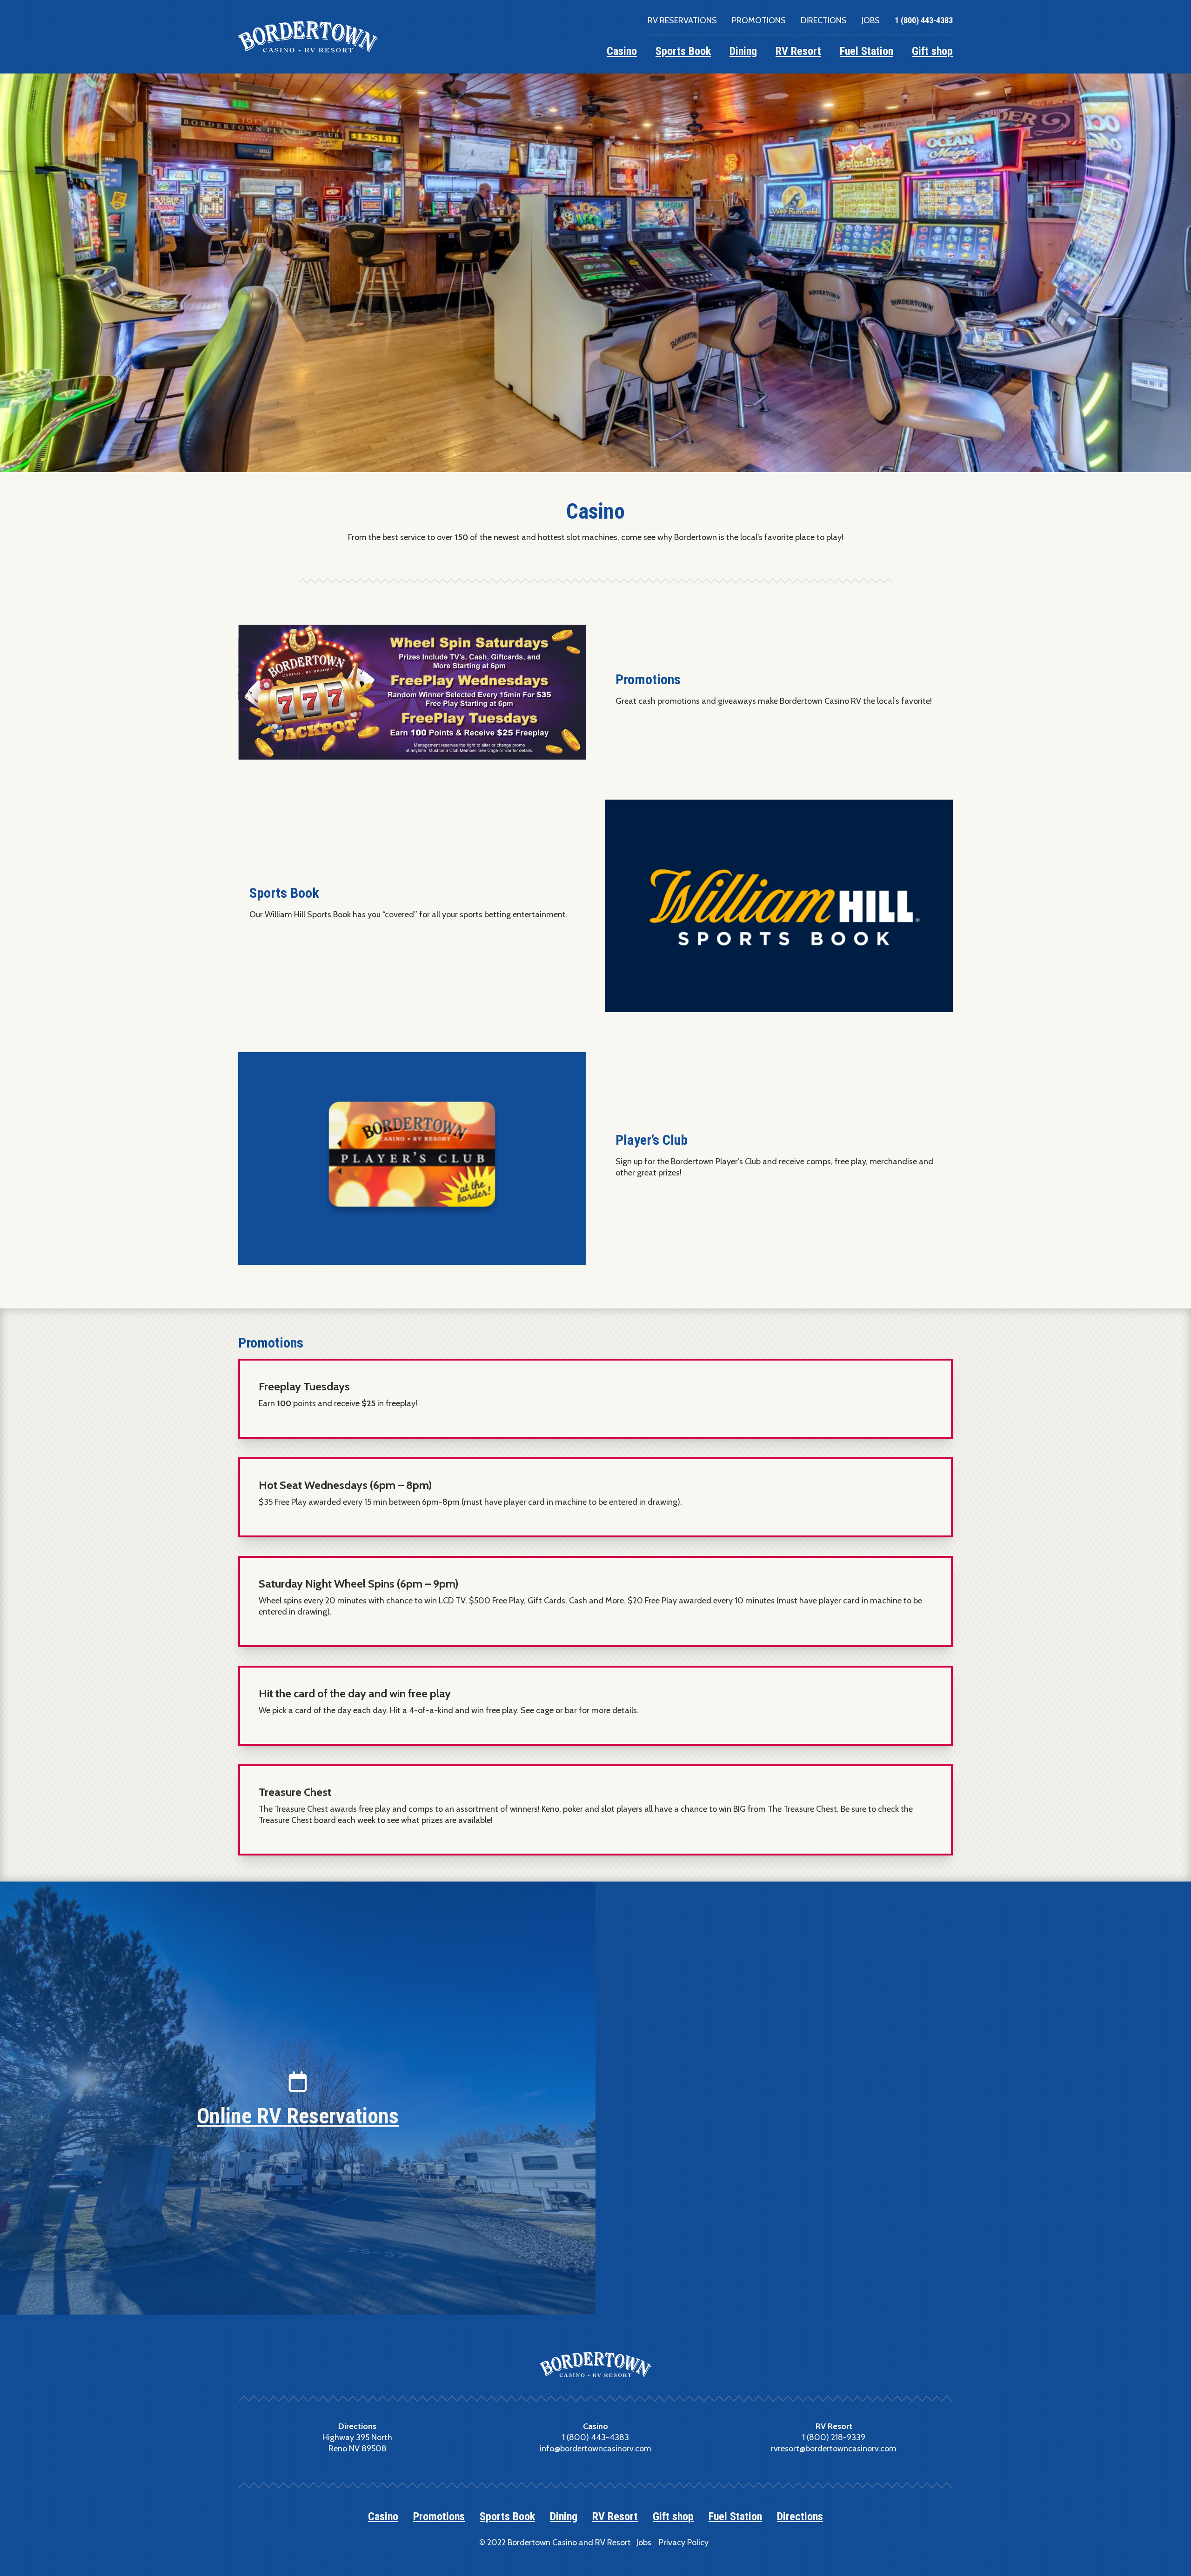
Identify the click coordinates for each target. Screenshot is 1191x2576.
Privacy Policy (684, 2543)
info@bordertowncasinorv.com (595, 2449)
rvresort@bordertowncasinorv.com (834, 2449)
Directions (824, 20)
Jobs (871, 20)
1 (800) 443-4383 (924, 20)
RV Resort (798, 51)
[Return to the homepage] (308, 37)
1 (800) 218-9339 (834, 2437)
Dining (743, 51)
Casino (622, 51)
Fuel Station (866, 51)
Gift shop (932, 51)
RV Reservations (682, 20)
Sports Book (683, 51)
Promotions (759, 20)
